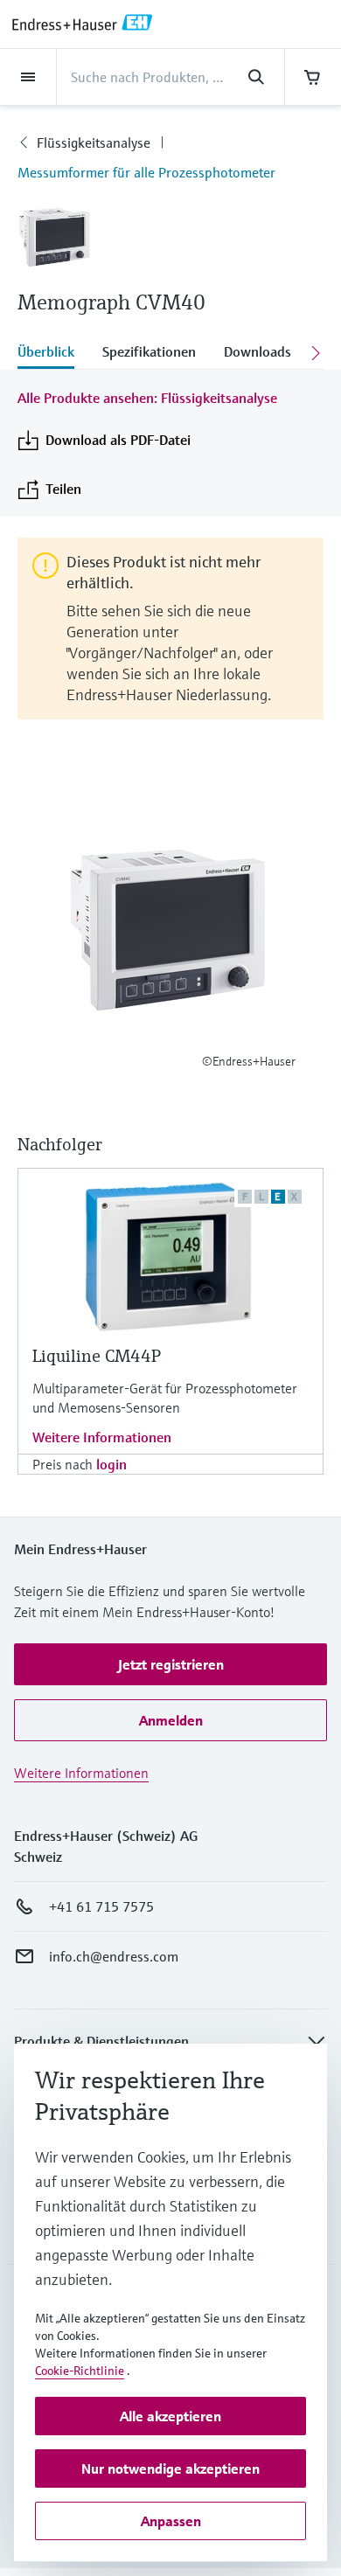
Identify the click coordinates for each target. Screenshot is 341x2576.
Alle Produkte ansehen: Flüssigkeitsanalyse (147, 398)
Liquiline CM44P (97, 1356)
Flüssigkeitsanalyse (94, 142)
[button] (170, 1664)
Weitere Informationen (102, 1437)
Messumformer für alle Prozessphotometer (146, 172)
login (111, 1464)
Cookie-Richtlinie (80, 2371)
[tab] (53, 353)
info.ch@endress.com (114, 1956)
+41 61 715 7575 (101, 1906)
